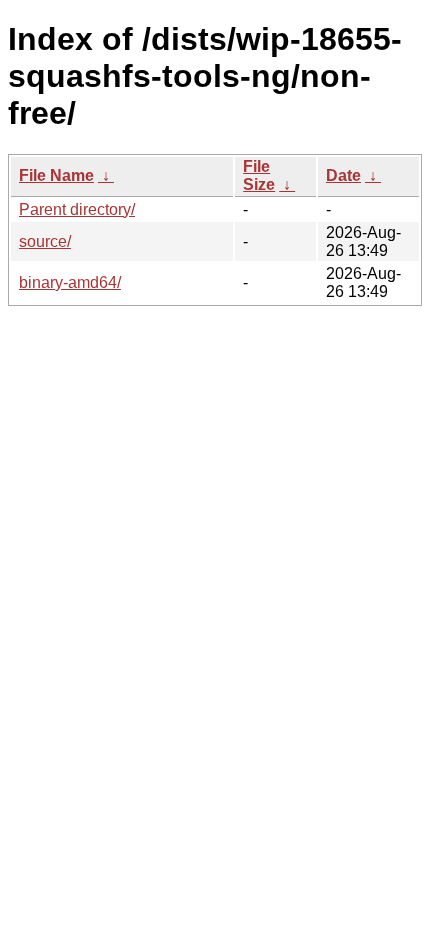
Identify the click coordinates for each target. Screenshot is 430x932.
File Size (259, 175)
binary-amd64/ (70, 282)
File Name (56, 175)
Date (343, 175)
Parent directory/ (77, 209)
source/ (45, 241)
